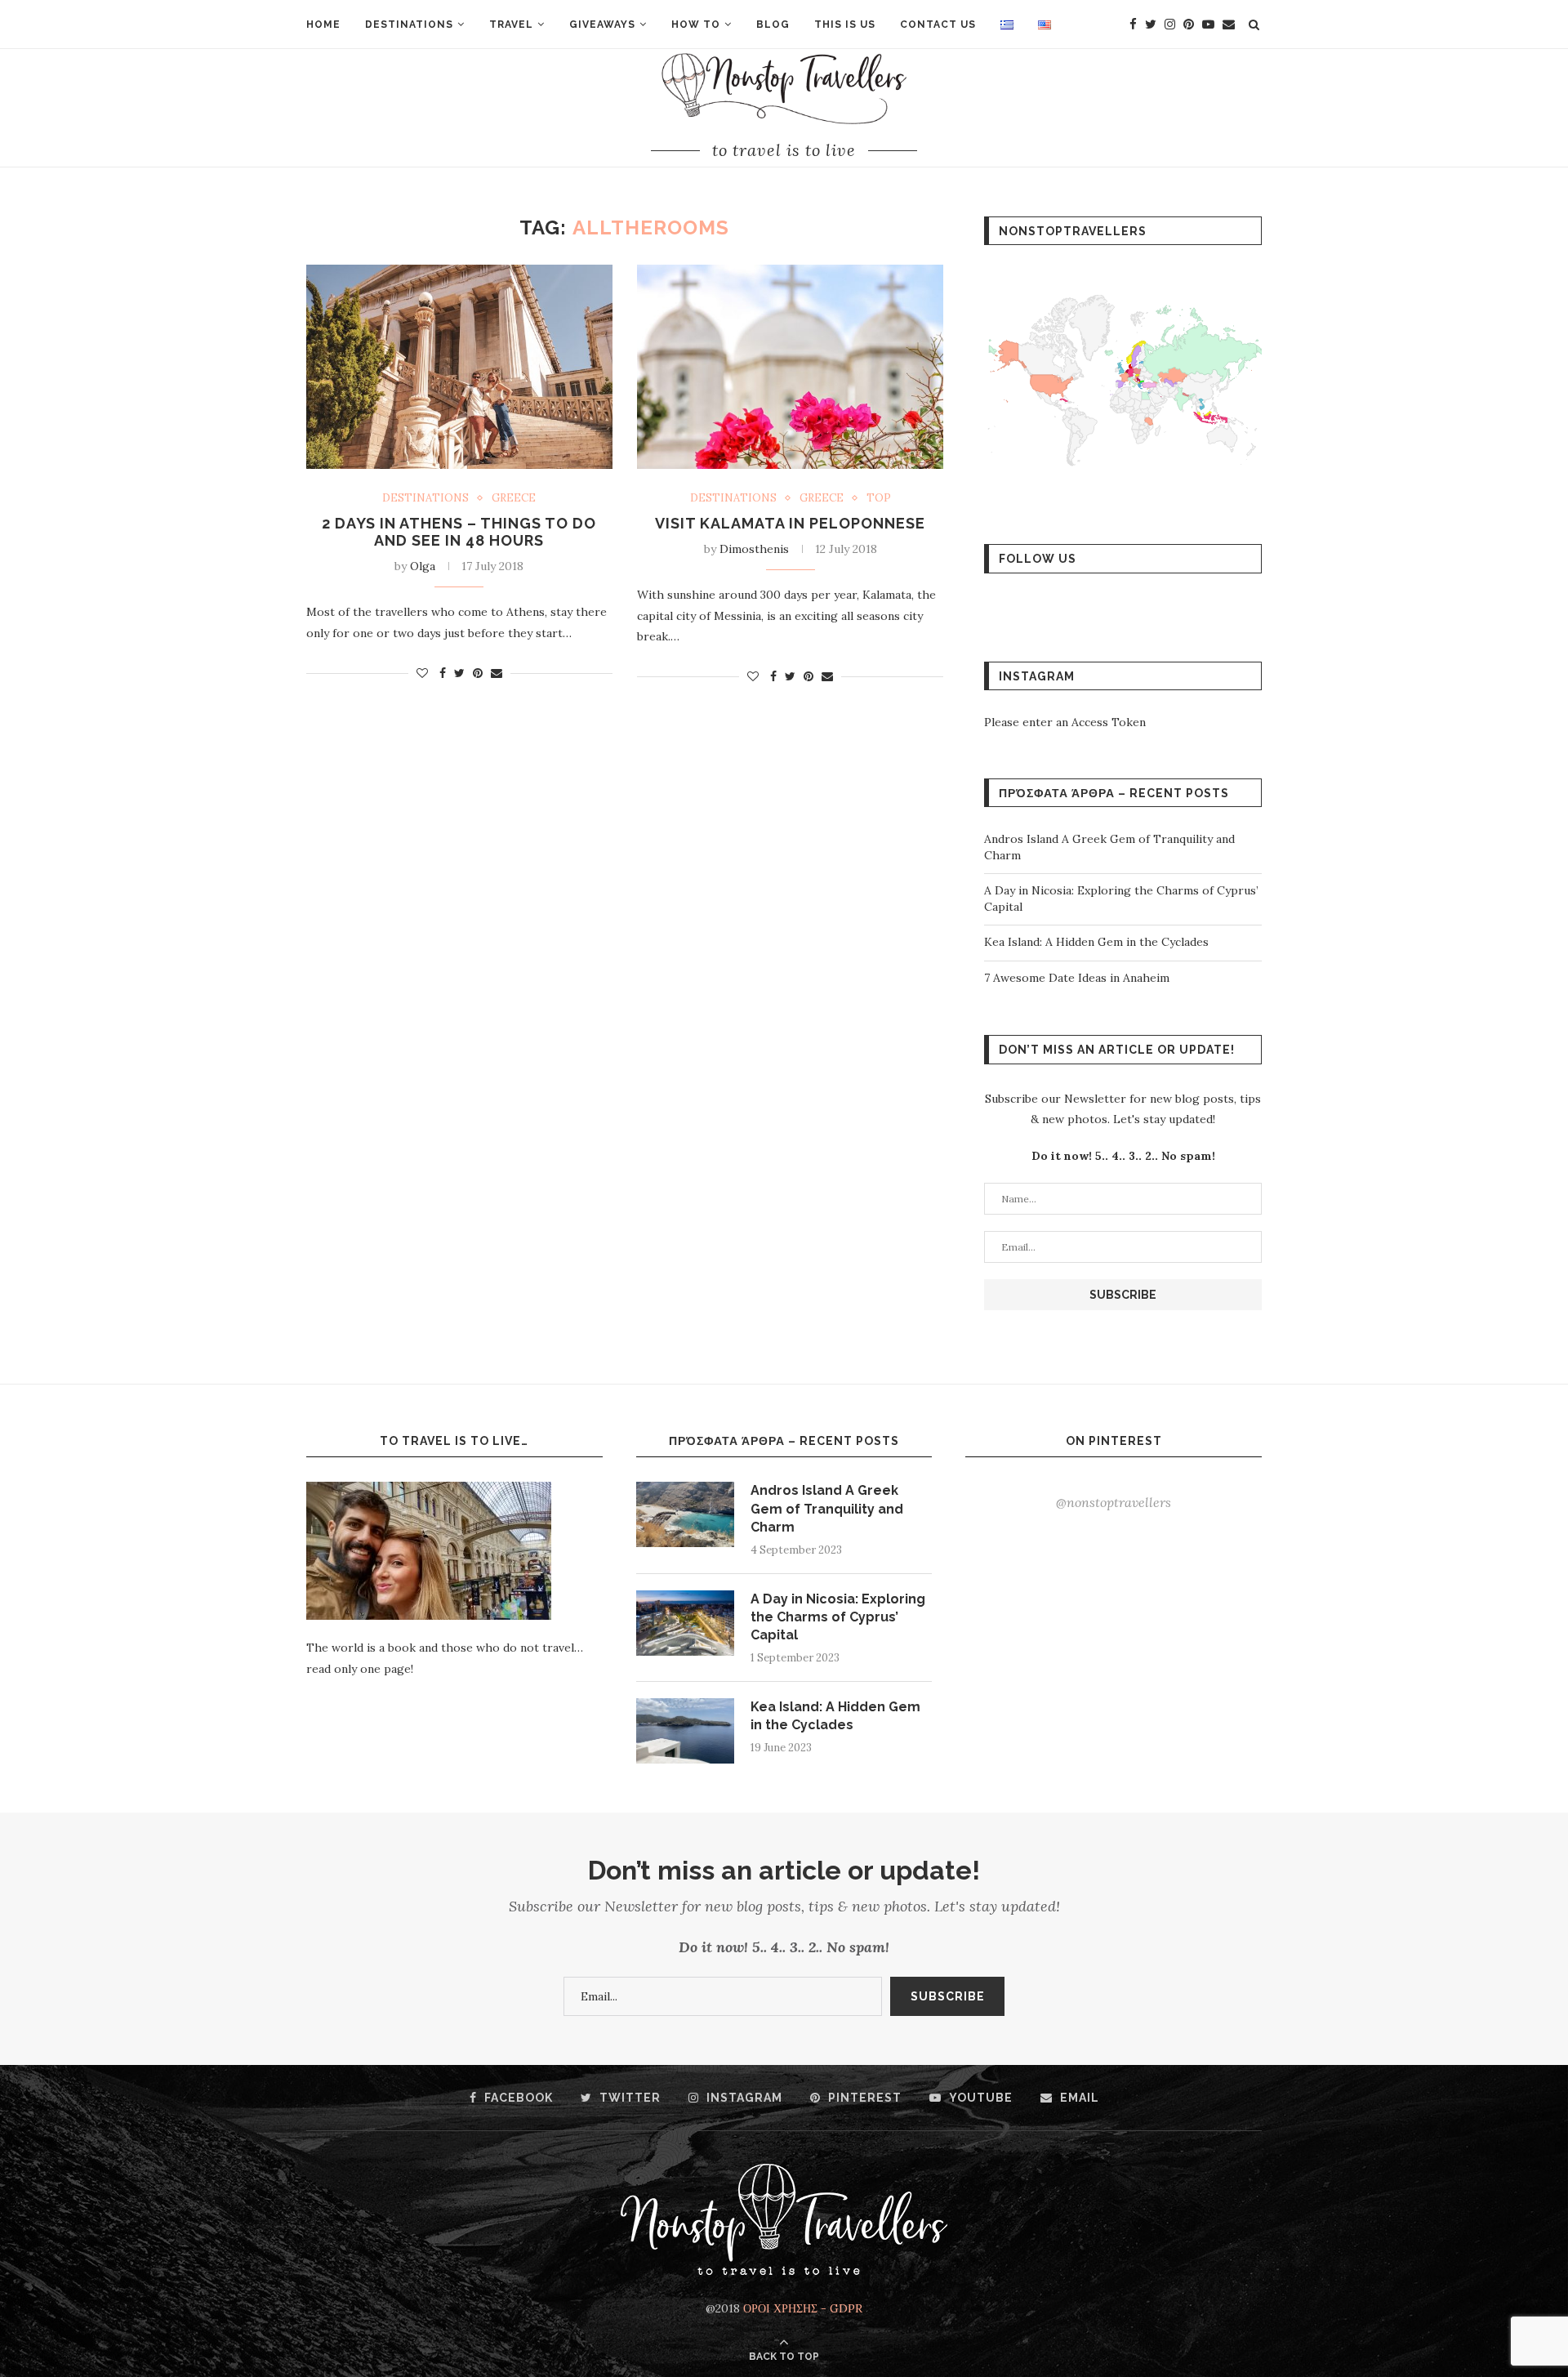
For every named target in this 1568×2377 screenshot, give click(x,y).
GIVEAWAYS (602, 25)
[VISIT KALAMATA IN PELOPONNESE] (790, 367)
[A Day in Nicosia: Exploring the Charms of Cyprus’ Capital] (685, 1623)
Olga (423, 566)
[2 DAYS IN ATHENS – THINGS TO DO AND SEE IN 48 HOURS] (459, 367)
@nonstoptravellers (1114, 1502)
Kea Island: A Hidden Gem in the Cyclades (1096, 942)
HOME (323, 25)
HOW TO (696, 25)
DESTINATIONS (409, 25)
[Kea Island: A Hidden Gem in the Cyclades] (685, 1731)
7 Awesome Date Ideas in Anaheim (1077, 978)
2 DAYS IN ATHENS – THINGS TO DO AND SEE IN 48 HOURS (459, 532)
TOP (879, 498)
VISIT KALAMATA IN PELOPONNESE (790, 523)
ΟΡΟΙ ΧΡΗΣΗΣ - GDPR (803, 2308)
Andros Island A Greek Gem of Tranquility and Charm (827, 1509)
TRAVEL (511, 25)
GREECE (514, 498)
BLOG (773, 25)
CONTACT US (938, 25)
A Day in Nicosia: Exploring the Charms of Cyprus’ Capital (838, 1617)
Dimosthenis (754, 549)
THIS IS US (845, 25)
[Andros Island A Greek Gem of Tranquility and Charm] (685, 1514)
